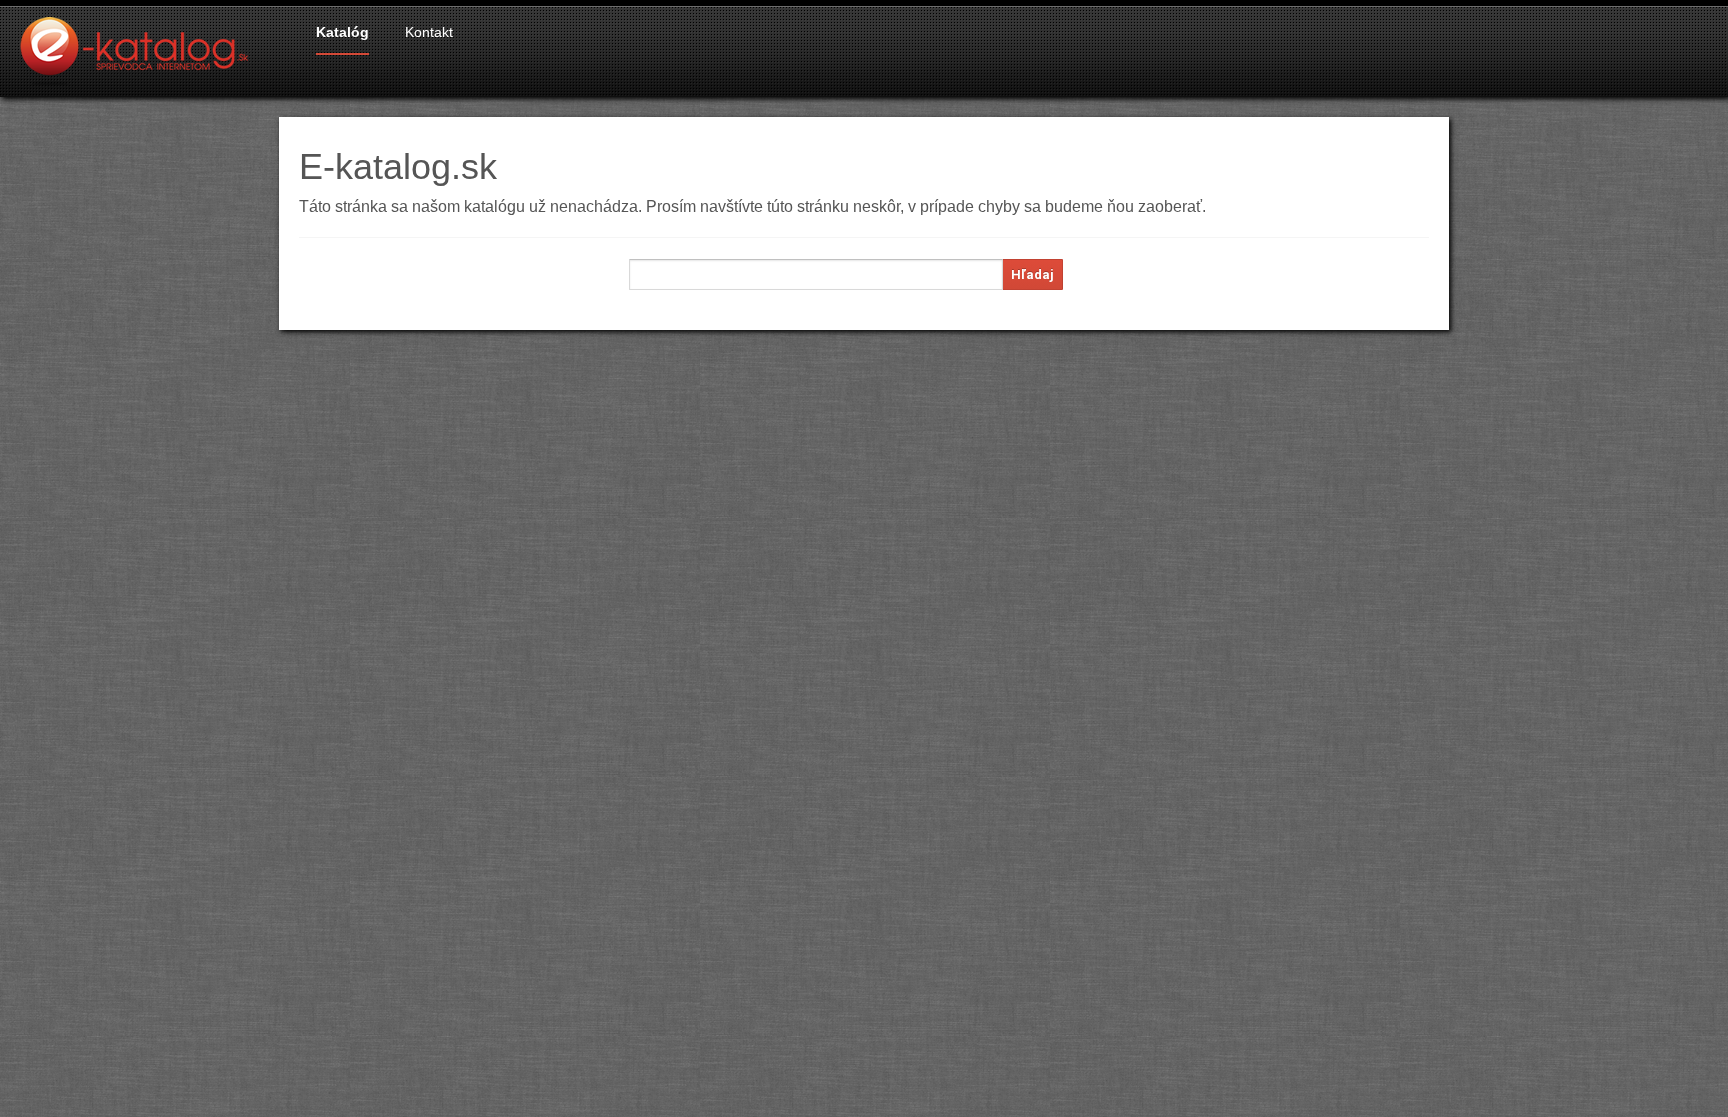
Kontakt (429, 32)
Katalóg (342, 32)
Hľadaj (1032, 274)
